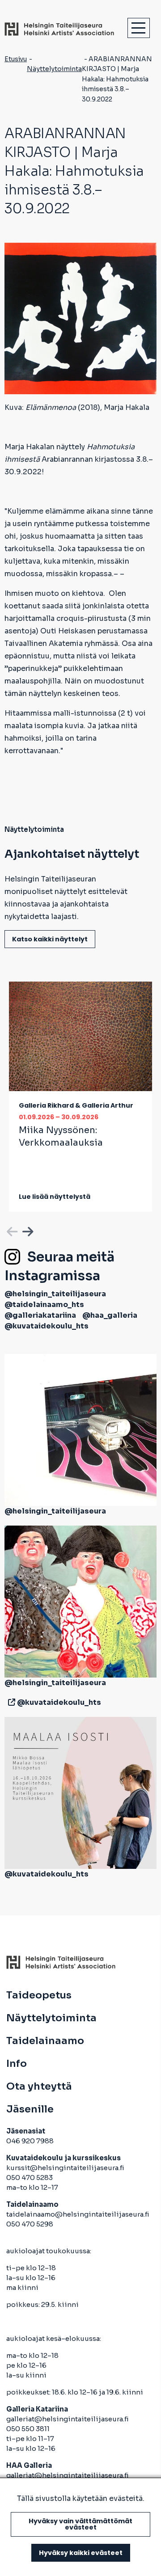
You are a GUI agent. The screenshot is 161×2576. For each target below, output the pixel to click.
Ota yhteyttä (39, 2087)
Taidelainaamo (45, 2041)
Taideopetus (39, 1995)
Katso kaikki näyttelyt (50, 939)
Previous (11, 1230)
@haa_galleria (110, 1315)
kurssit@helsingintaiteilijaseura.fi (66, 2168)
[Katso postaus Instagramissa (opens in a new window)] (80, 1430)
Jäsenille (30, 2109)
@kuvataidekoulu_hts (47, 1326)
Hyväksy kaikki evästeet (81, 2553)
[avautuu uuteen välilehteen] (10, 1702)
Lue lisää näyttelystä (55, 1197)
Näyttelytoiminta (54, 69)
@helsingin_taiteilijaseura (55, 1294)
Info (17, 2064)
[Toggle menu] (139, 28)
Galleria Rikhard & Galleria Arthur (76, 1105)
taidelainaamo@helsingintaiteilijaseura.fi (78, 2214)
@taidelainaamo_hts (44, 1305)
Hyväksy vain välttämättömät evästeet (80, 2524)
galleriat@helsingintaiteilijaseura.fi (68, 2419)
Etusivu (16, 59)
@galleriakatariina (40, 1315)
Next (27, 1230)
